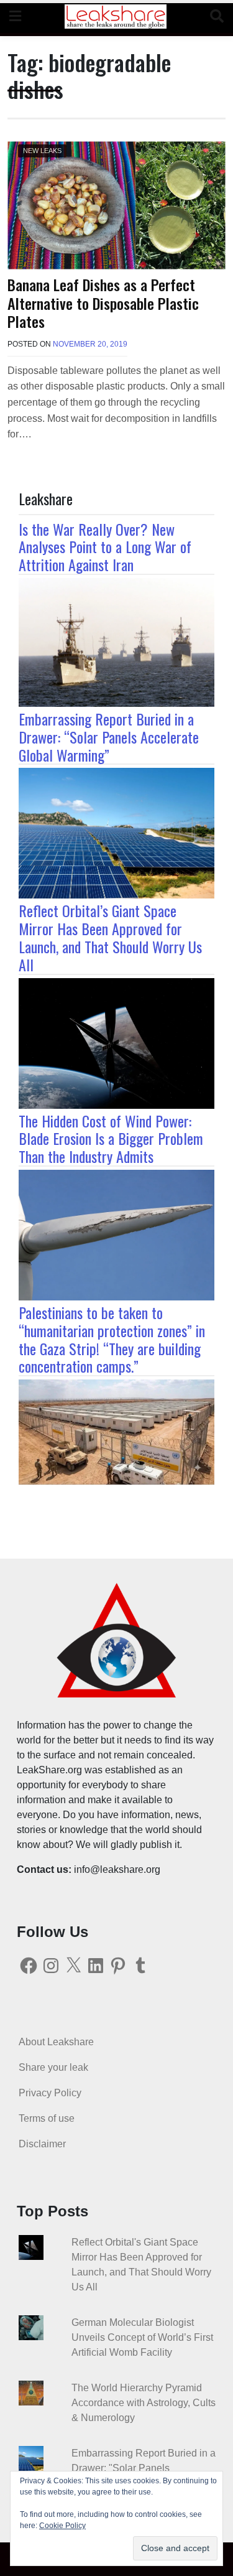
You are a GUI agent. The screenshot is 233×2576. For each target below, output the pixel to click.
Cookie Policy (62, 2526)
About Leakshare (56, 2042)
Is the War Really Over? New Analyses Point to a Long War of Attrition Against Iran (105, 547)
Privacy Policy (50, 2093)
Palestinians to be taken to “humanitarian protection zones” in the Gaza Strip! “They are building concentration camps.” (112, 1339)
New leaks (42, 151)
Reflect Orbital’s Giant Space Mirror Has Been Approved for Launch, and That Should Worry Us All (110, 937)
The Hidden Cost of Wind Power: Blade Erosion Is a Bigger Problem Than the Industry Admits (111, 1139)
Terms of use (47, 2118)
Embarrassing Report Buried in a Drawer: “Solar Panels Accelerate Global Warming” (109, 737)
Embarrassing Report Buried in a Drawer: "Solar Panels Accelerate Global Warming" (144, 2468)
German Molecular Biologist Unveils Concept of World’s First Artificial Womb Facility (142, 2337)
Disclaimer (42, 2144)
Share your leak (53, 2067)
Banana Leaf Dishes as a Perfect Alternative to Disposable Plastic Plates (103, 303)
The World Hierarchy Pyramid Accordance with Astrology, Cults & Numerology (144, 2403)
